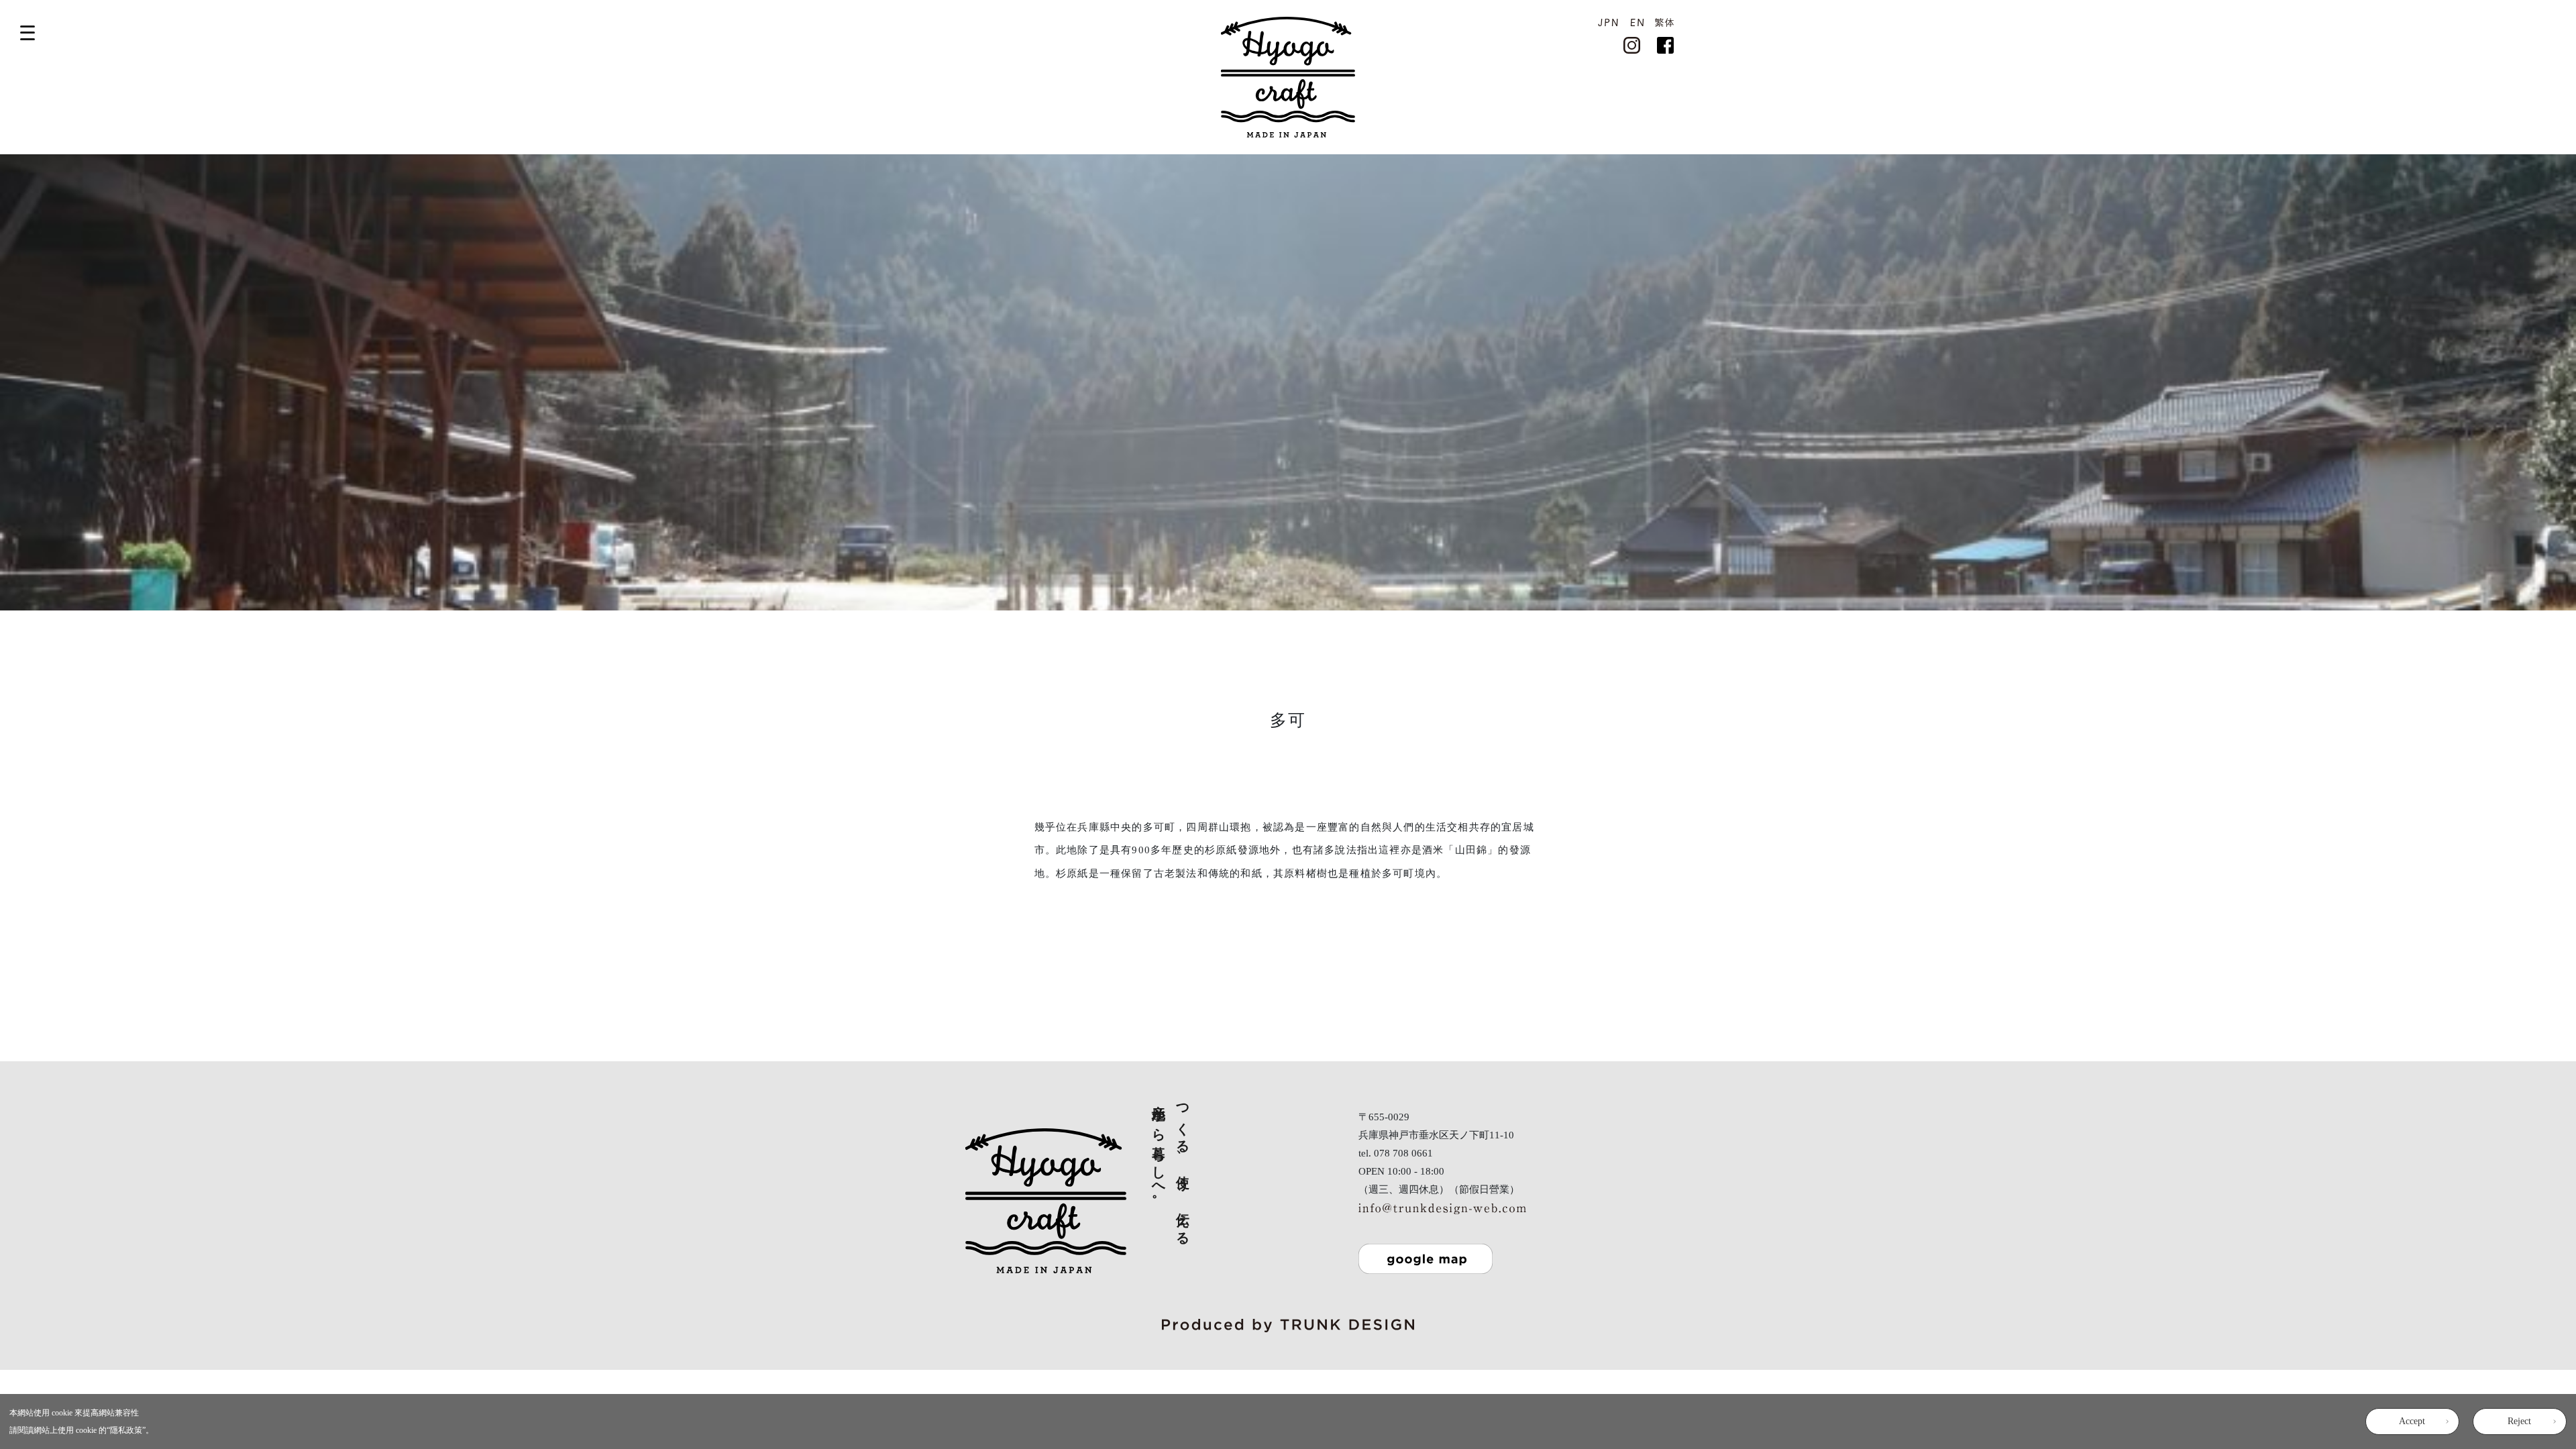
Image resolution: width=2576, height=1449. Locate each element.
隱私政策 (126, 1430)
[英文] (1637, 21)
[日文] (1608, 21)
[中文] (1664, 21)
